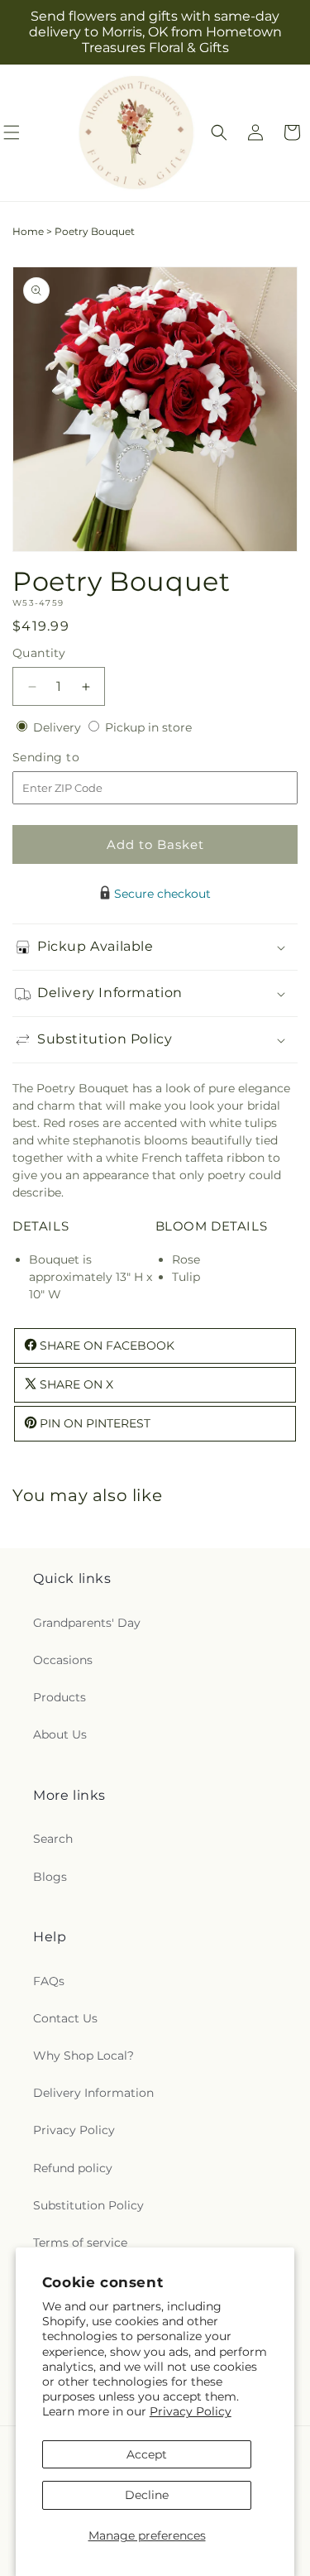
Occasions (63, 1660)
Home (28, 231)
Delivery (59, 727)
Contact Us (65, 2018)
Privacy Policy (191, 2411)
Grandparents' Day (87, 1623)
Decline (147, 2495)
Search (53, 1839)
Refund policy (73, 2168)
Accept (147, 2454)
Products (60, 1697)
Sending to (71, 758)
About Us (60, 1734)
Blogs (50, 1877)
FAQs (49, 1981)
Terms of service (80, 2243)
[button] (219, 132)
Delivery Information (93, 2093)
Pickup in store (148, 727)
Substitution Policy (88, 2205)
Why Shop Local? (83, 2056)
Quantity (39, 653)
